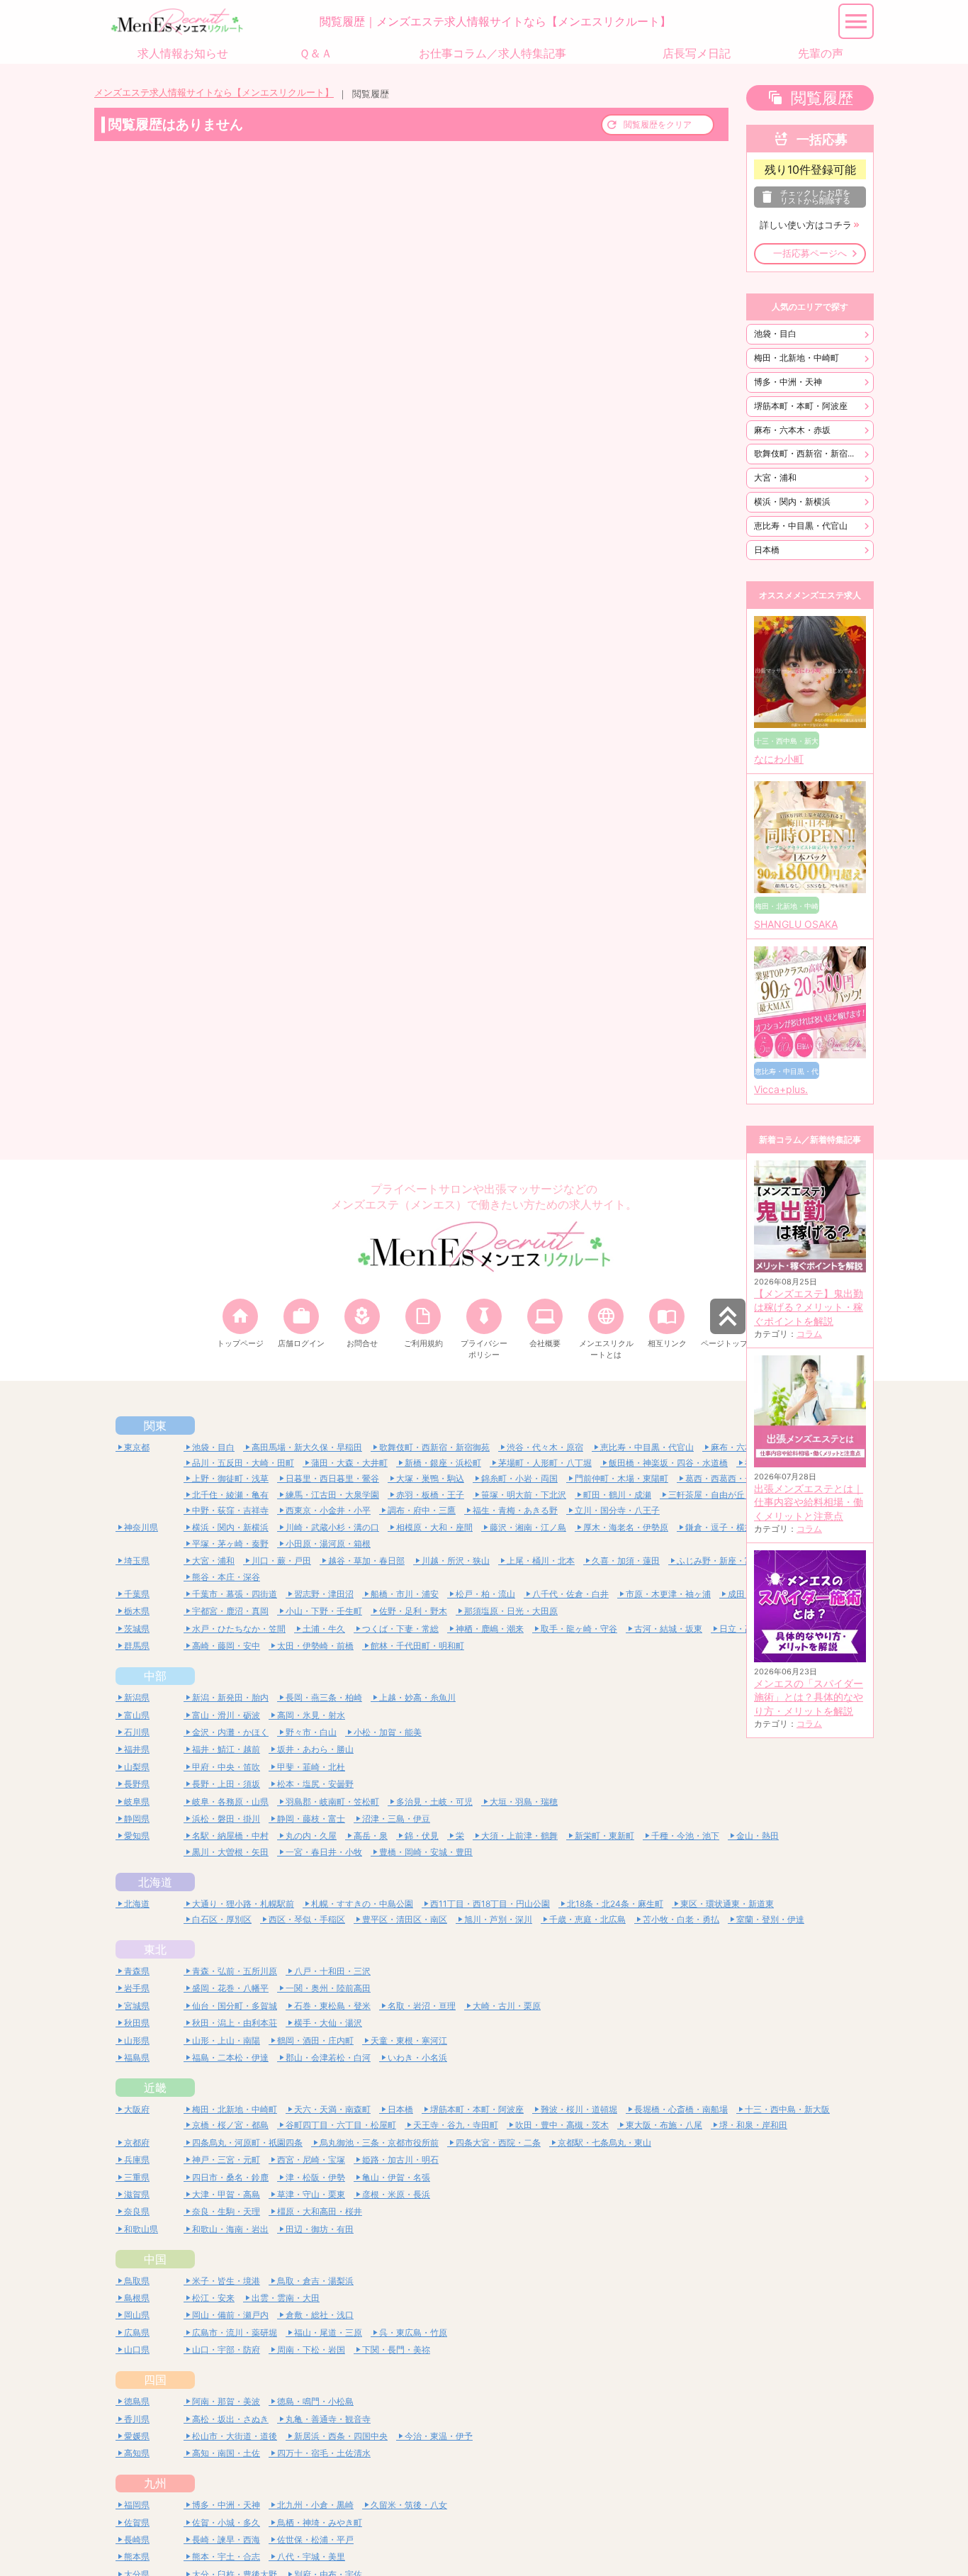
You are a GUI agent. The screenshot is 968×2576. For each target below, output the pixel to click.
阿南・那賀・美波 (226, 2401)
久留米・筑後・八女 (409, 2505)
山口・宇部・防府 (226, 2350)
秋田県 (137, 2023)
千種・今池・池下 (685, 1836)
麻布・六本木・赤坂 (792, 430)
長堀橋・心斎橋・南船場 (681, 2109)
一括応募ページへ (810, 253)
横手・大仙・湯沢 (328, 2023)
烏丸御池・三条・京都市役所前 (379, 2143)
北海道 (155, 1882)
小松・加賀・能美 (388, 1732)
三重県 (137, 2177)
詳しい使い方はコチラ (806, 225)
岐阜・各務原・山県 (230, 1802)
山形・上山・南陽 (226, 2040)
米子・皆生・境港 (226, 2281)
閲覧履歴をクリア (658, 124)
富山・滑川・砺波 (226, 1715)
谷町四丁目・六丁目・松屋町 (341, 2125)
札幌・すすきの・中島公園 (362, 1904)
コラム (809, 1334)
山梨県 (137, 1767)
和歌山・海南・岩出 (230, 2229)
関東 (155, 1426)
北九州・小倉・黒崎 (315, 2505)
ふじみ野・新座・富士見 (724, 1561)
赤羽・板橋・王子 (430, 1495)
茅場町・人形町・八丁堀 (545, 1463)
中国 (155, 2259)
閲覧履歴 (822, 98)
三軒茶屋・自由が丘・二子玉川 (728, 1495)
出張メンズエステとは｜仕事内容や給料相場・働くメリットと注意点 (809, 1502)
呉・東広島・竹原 (413, 2333)
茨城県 (137, 1629)
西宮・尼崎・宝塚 (311, 2160)
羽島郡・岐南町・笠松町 (332, 1802)
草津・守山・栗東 (311, 2194)
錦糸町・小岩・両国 (519, 1478)
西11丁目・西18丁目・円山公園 (490, 1904)
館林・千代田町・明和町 (417, 1646)
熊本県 (137, 2557)
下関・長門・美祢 (396, 2350)
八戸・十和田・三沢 (332, 1971)
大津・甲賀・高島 (226, 2194)
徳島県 (137, 2401)
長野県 (137, 1784)
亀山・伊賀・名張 (396, 2177)
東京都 (137, 1447)
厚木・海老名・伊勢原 (626, 1527)
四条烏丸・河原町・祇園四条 (247, 2143)
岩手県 (137, 1988)
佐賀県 (137, 2522)
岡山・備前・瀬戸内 (230, 2315)
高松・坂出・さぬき (230, 2419)
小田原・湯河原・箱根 (328, 1544)
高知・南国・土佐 (226, 2453)
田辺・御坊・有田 (320, 2229)
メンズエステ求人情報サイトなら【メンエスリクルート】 (214, 93)
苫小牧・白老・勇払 (681, 1919)
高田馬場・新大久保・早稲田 (307, 1447)
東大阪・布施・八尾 (664, 2125)
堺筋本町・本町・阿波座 (801, 406)
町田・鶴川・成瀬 (617, 1495)
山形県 (137, 2040)
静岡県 (137, 1819)
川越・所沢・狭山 (456, 1561)
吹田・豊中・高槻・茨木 (562, 2125)
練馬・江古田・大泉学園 (332, 1495)
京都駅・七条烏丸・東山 (604, 2143)
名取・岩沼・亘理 (422, 2006)
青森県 (137, 1971)
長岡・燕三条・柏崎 (324, 1697)
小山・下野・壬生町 (324, 1611)
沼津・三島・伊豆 (396, 1819)
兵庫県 (137, 2160)
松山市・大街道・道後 (235, 2436)
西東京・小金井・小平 (328, 1510)
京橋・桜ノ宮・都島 (230, 2125)
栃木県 (137, 1611)
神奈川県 (141, 1527)
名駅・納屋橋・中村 (230, 1836)
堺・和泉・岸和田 (753, 2125)
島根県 (137, 2298)
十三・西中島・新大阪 (787, 2109)
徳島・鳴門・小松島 (315, 2401)
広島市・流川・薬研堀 (235, 2333)
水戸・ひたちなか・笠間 (239, 1629)
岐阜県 (137, 1802)
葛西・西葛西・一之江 (728, 1478)
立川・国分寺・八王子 (617, 1510)
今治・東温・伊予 (439, 2436)
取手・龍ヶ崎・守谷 (579, 1629)
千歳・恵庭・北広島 (587, 1919)
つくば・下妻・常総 (400, 1629)
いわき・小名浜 (417, 2057)
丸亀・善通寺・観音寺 (328, 2419)
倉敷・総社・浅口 (320, 2315)
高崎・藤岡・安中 (226, 1646)
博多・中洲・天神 (788, 382)
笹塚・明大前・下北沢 (524, 1495)
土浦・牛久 (324, 1629)
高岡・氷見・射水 (311, 1715)
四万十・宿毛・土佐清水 (324, 2453)
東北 (155, 1949)
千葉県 (137, 1594)
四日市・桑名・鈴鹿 (230, 2177)
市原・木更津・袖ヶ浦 (668, 1594)
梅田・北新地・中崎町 (797, 358)
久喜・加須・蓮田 (626, 1561)
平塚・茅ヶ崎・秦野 (230, 1544)
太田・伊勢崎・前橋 (315, 1646)
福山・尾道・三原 (328, 2333)
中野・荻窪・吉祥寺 (230, 1510)
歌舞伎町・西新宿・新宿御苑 (809, 453)
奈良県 (137, 2211)
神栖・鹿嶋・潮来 (490, 1629)
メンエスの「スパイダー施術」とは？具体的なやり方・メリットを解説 (809, 1697)
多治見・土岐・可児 (434, 1802)
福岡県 (137, 2505)
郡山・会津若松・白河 (328, 2057)
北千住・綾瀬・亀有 (230, 1495)
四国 (155, 2380)
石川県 (137, 1732)
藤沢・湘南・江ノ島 (528, 1527)
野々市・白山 (311, 1732)
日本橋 (767, 550)
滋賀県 (137, 2194)
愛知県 (137, 1836)
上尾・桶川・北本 (541, 1561)
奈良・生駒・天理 (226, 2211)
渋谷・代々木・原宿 (545, 1447)
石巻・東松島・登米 (332, 2006)
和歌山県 (141, 2229)
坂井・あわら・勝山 (315, 1749)
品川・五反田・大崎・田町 (243, 1463)
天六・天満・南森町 (332, 2109)
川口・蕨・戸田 (281, 1561)
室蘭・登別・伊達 (770, 1919)
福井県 (137, 1749)
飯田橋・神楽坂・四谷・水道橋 (668, 1463)
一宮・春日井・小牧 (324, 1852)
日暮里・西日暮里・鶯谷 (332, 1478)
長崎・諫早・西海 (226, 2539)
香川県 (137, 2419)
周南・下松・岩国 (311, 2350)
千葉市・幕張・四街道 (235, 1594)
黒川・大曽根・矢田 (230, 1852)
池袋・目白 (775, 334)
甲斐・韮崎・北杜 (311, 1767)
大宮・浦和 (775, 477)
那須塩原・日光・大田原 (511, 1611)
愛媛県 (137, 2436)
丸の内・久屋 (311, 1836)
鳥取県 (137, 2281)
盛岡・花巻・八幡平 (230, 1988)
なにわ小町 (779, 759)
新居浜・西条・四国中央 (341, 2436)
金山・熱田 (758, 1836)
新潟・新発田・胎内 (230, 1697)
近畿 (155, 2088)
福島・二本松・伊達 (230, 2057)
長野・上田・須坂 (226, 1784)
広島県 (137, 2333)
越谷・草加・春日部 (366, 1561)
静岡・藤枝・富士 (311, 1819)
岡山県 (137, 2315)
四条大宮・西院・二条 (498, 2143)
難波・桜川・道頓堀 (579, 2109)
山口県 (137, 2350)
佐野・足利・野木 (413, 1611)
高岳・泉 (371, 1836)
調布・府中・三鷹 (422, 1510)
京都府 (137, 2143)
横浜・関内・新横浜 (792, 502)
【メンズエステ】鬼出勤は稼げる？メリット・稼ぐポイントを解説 (809, 1307)
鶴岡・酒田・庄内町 (315, 2040)
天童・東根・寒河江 (409, 2040)
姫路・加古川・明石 (400, 2160)
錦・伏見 (422, 1836)
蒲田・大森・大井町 (349, 1463)
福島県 (137, 2057)
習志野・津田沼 (324, 1594)
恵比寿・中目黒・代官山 (801, 526)
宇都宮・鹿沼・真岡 (230, 1611)
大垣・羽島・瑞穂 (524, 1802)
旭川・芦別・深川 (498, 1919)
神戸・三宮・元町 (226, 2160)
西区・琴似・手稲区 (307, 1919)
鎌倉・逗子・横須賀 (724, 1527)
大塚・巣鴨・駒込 (430, 1478)
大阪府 (137, 2109)
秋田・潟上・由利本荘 (235, 2023)
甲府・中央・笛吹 (226, 1767)
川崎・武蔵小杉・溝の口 (332, 1527)
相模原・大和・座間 (434, 1527)
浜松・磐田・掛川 (226, 1819)
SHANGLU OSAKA (796, 924)
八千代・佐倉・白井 (570, 1594)
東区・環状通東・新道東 (727, 1904)
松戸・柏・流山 (485, 1594)
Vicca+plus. (781, 1090)
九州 (155, 2483)
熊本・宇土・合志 (226, 2557)
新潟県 (137, 1697)
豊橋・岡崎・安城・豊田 (426, 1852)
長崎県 (137, 2539)
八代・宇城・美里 (311, 2557)
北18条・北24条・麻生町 (615, 1904)
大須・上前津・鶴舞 (519, 1836)
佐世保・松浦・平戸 (315, 2539)
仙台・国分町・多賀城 (235, 2006)
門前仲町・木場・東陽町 (621, 1478)
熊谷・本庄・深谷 (226, 1577)
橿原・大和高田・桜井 (320, 2211)
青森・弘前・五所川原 (235, 1971)
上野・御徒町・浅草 (230, 1478)
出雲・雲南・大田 (286, 2298)
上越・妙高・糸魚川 (417, 1697)
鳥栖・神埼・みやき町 (320, 2522)
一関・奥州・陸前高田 (328, 1988)
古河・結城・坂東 (668, 1629)
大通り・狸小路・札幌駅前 (243, 1904)
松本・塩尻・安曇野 (315, 1784)
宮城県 (137, 2006)
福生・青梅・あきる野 (515, 1510)
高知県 (137, 2453)
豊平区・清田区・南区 (405, 1919)
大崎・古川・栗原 (507, 2006)
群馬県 (137, 1646)
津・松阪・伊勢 (315, 2177)
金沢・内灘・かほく (230, 1732)
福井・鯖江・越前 (226, 1749)
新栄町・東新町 (604, 1836)
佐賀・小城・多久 (226, 2522)
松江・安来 (213, 2298)
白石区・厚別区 (222, 1919)
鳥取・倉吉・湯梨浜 (315, 2281)
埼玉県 (137, 1561)
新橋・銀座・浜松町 (443, 1463)
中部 (155, 1676)
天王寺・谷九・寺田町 (456, 2125)
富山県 (137, 1715)
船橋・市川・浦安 (405, 1594)
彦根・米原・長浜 (396, 2194)
